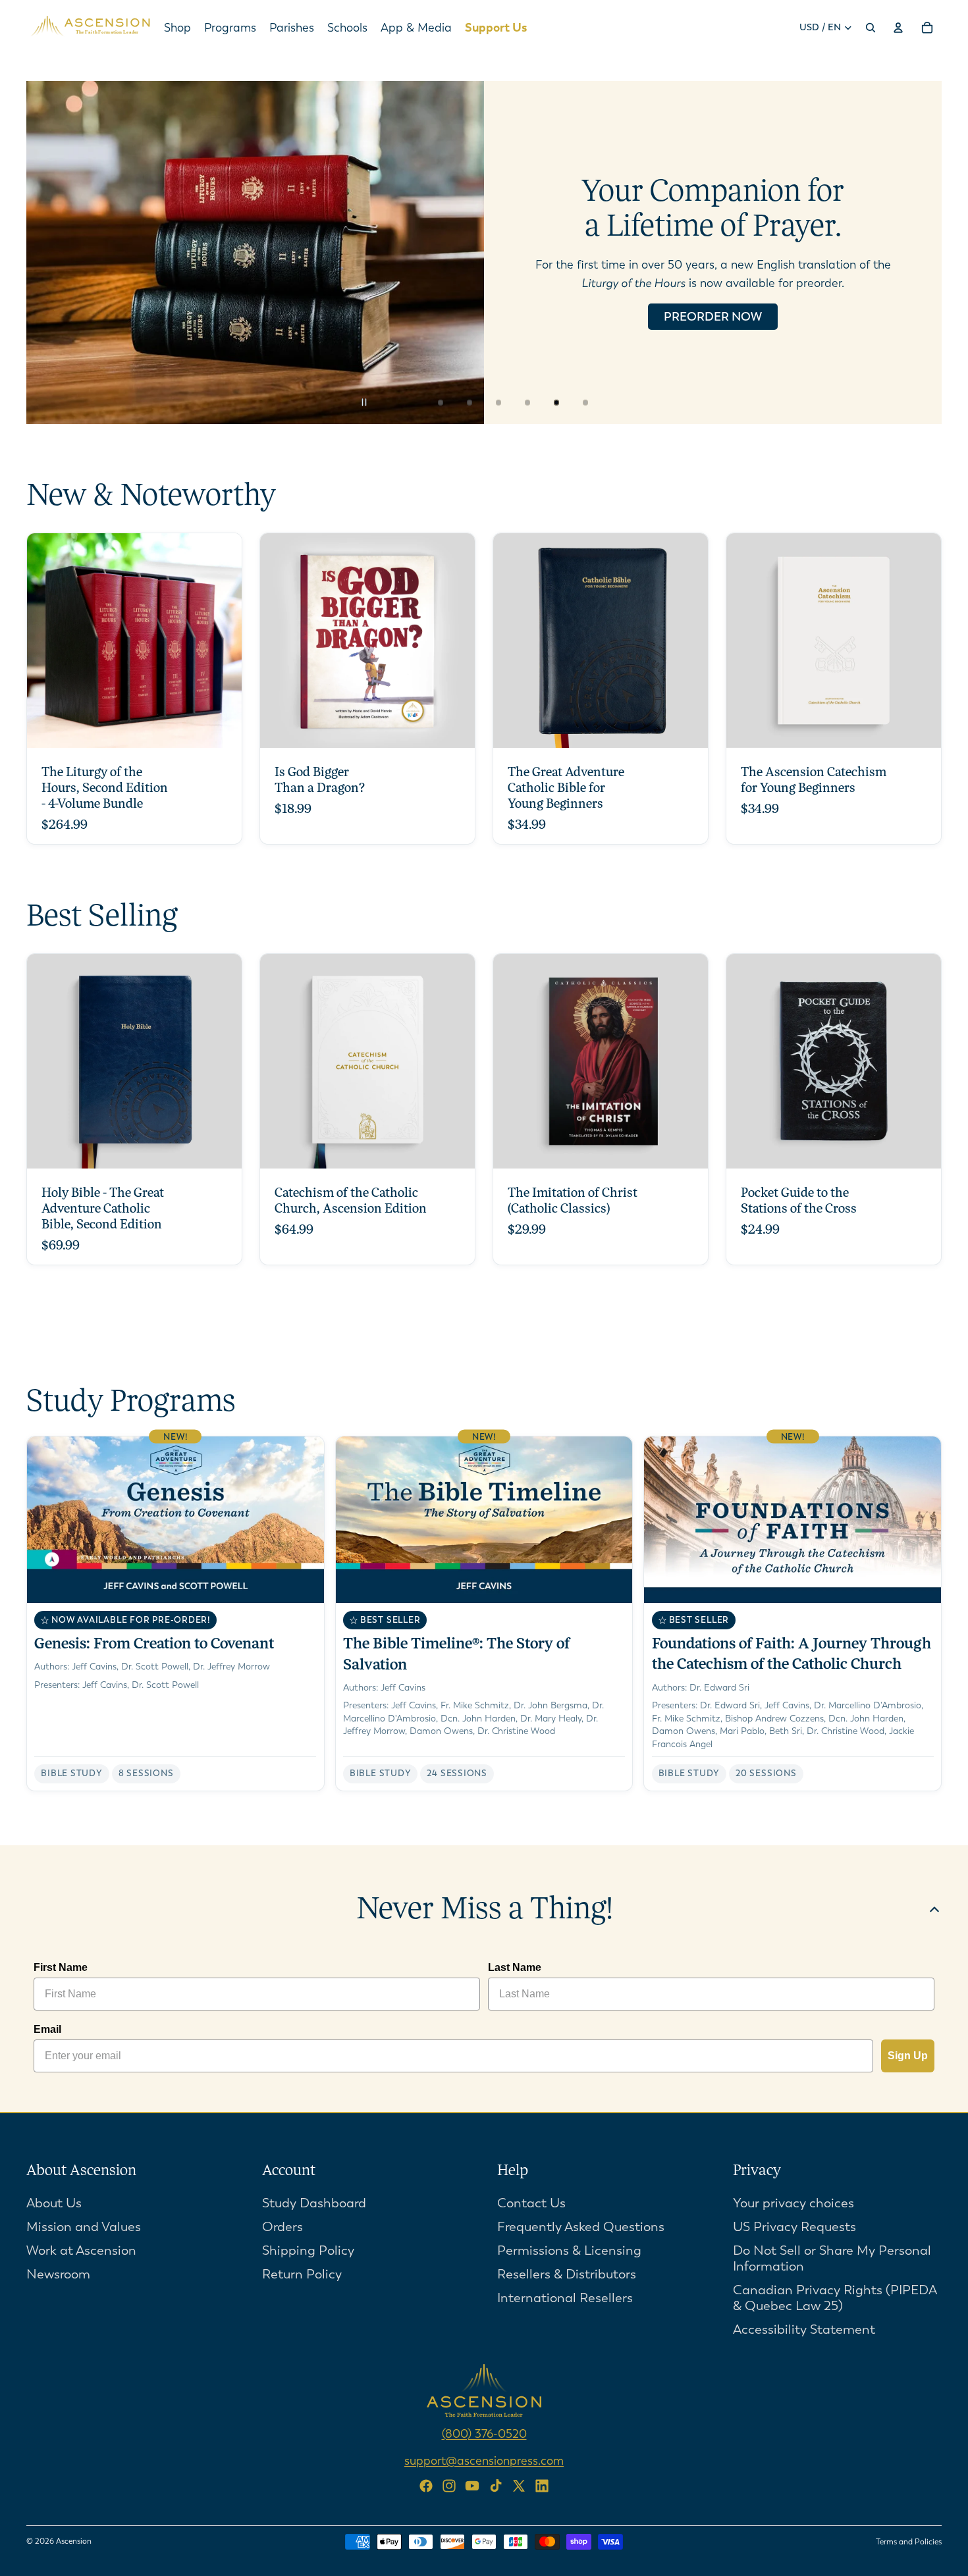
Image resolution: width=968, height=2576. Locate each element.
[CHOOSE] (221, 727)
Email (47, 2029)
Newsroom (58, 2274)
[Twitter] (519, 2486)
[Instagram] (449, 2486)
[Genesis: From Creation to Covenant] (175, 1614)
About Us (54, 2202)
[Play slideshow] (401, 402)
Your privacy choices (793, 2202)
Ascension (74, 2541)
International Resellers (565, 2297)
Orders (282, 2226)
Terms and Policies (909, 2542)
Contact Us (531, 2202)
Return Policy (302, 2274)
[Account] (898, 28)
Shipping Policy (308, 2250)
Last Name (515, 1967)
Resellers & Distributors (567, 2274)
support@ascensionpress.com (484, 2460)
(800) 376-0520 (484, 2433)
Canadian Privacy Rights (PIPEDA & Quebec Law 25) (835, 2297)
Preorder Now (713, 317)
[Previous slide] (47, 253)
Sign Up (908, 2056)
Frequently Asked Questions (581, 2226)
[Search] (871, 28)
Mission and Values (84, 2226)
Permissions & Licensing (569, 2250)
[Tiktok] (496, 2486)
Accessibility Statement (804, 2329)
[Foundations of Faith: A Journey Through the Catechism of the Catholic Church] (793, 1614)
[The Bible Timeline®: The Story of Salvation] (484, 1614)
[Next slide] (921, 253)
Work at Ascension (81, 2250)
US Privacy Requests (794, 2226)
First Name (61, 1967)
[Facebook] (426, 2486)
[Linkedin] (542, 2486)
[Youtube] (472, 2486)
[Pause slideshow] (372, 402)
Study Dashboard (314, 2202)
